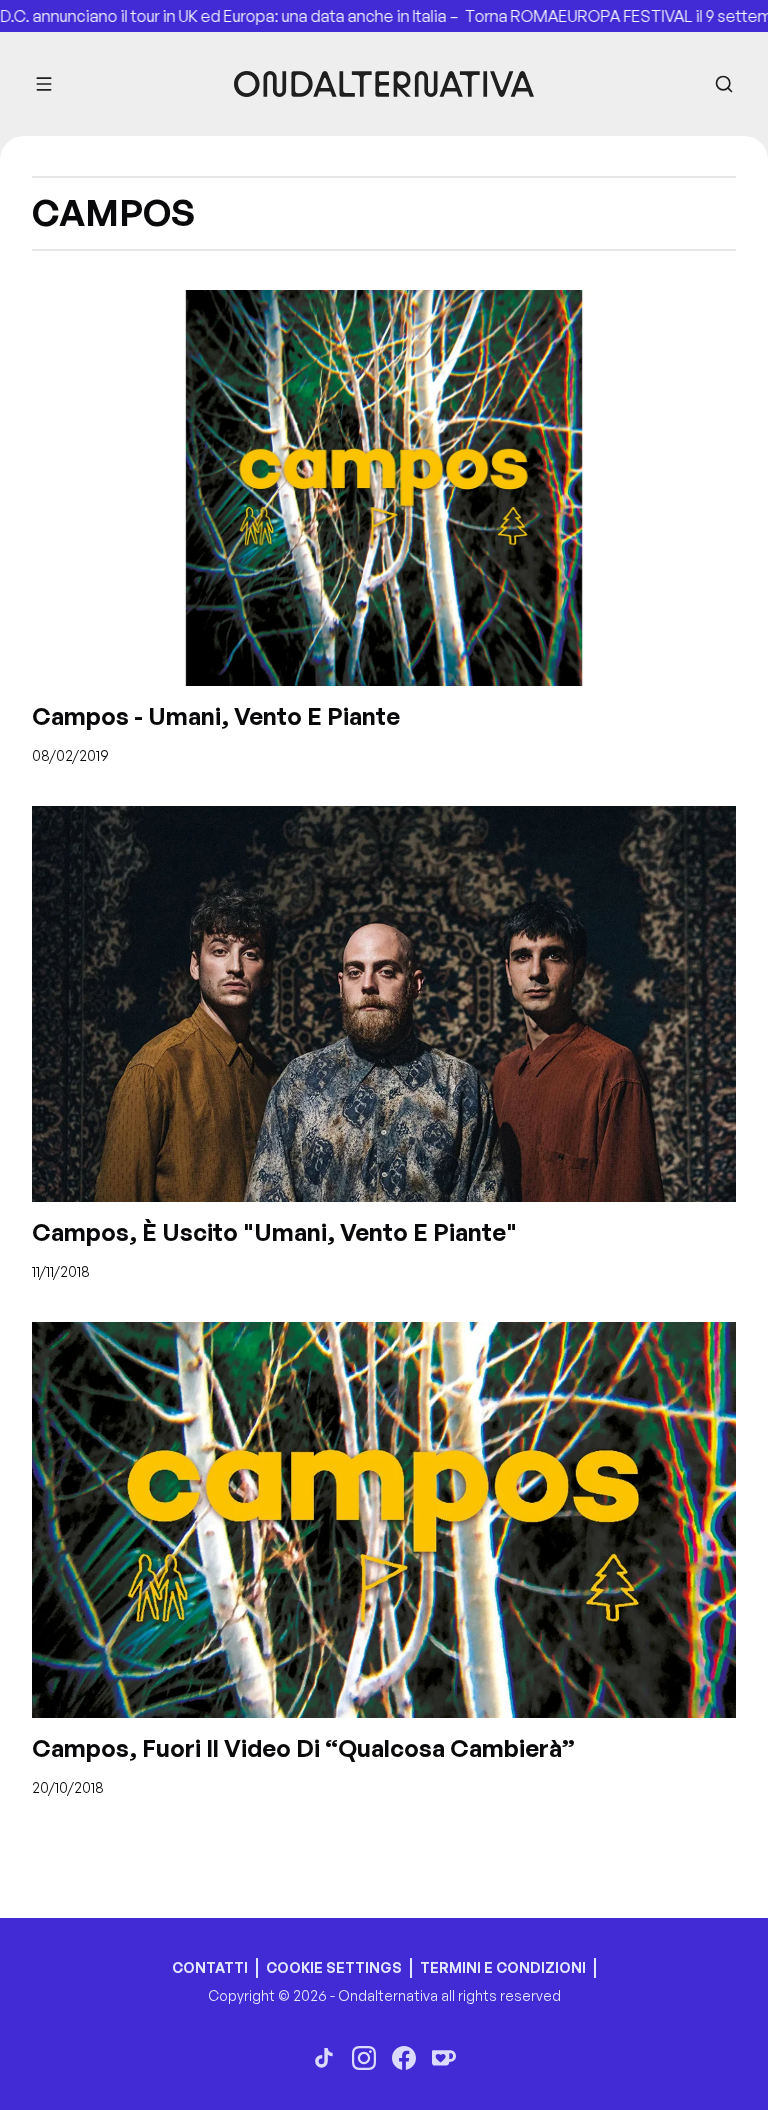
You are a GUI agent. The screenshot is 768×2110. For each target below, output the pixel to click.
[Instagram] (364, 2058)
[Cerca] (724, 84)
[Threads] (324, 2058)
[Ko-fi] (444, 2058)
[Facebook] (404, 2058)
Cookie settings (334, 1967)
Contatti (210, 1967)
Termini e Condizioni (503, 1967)
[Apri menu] (44, 84)
